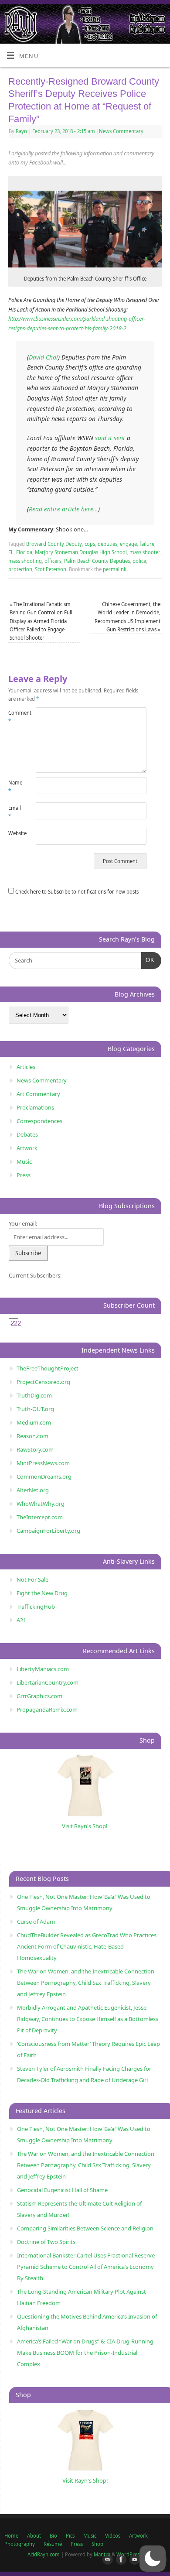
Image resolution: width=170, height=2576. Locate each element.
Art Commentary (38, 1094)
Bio (53, 2536)
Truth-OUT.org (35, 1409)
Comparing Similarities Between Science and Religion (85, 2228)
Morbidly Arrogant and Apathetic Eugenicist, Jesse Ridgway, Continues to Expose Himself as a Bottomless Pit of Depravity (88, 2019)
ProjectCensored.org (43, 1382)
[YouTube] (133, 2560)
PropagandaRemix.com (47, 1709)
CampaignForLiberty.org (48, 1531)
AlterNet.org (33, 1490)
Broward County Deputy (54, 544)
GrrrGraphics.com (39, 1696)
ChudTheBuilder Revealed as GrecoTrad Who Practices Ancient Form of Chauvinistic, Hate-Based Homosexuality (87, 1946)
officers (53, 561)
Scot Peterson (51, 569)
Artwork (27, 1148)
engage (128, 544)
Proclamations (35, 1107)
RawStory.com (35, 1449)
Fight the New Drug (42, 1593)
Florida (24, 552)
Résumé (53, 2544)
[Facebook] (119, 2560)
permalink (115, 569)
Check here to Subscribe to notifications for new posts (76, 892)
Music (24, 1161)
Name (15, 787)
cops (90, 544)
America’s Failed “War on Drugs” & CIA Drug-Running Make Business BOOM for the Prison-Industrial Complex (85, 2353)
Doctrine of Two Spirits (46, 2242)
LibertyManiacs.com (43, 1669)
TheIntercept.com (40, 1517)
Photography (20, 2544)
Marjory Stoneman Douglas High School (81, 552)
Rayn (21, 131)
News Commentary (121, 131)
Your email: (23, 1223)
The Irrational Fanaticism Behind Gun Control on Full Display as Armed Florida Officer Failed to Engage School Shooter (41, 621)
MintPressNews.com (43, 1463)
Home (11, 2536)
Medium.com (34, 1422)
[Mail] (106, 2560)
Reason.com (32, 1436)
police (139, 561)
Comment (15, 717)
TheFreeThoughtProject (48, 1368)
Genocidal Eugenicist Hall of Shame (62, 2190)
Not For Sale (32, 1579)
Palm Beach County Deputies (97, 561)
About (34, 2536)
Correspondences (39, 1121)
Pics (70, 2536)
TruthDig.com (34, 1395)
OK (148, 960)
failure (147, 544)
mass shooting (25, 561)
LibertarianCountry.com (48, 1682)
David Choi (43, 357)
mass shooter (144, 552)
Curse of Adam (36, 1922)
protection (20, 569)
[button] (153, 2559)
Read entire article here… (63, 509)
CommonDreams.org (44, 1476)
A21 (21, 1620)
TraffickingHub (36, 1607)
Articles (26, 1067)
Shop (97, 2544)
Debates (27, 1134)
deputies (107, 544)
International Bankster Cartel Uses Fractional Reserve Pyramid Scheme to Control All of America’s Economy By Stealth (86, 2267)
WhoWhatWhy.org (41, 1504)
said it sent (110, 438)
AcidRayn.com (44, 2554)
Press (24, 1175)
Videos (113, 2536)
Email (15, 812)
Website (15, 833)
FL (11, 552)
